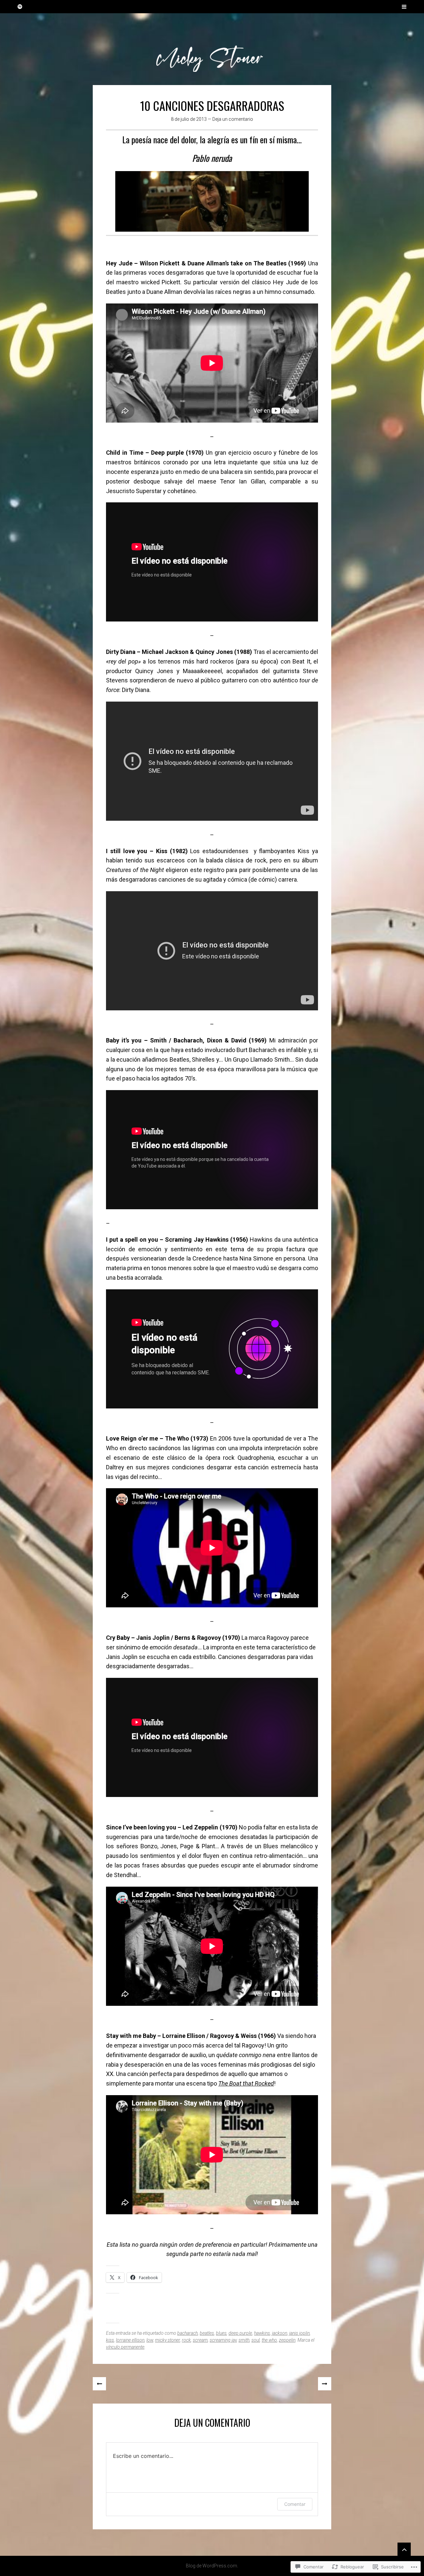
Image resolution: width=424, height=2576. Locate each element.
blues (221, 2333)
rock (186, 2340)
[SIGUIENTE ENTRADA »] (325, 2384)
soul (256, 2340)
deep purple (240, 2333)
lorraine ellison (130, 2340)
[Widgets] (404, 2549)
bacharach (187, 2333)
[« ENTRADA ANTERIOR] (99, 2384)
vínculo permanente (125, 2347)
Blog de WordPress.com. (212, 2566)
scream (200, 2340)
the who (269, 2340)
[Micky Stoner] (212, 49)
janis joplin (299, 2333)
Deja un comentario (233, 119)
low (150, 2340)
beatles (207, 2333)
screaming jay (223, 2340)
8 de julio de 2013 (189, 119)
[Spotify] (20, 7)
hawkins (262, 2333)
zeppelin (287, 2340)
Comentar (295, 2504)
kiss (110, 2340)
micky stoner (167, 2340)
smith (244, 2340)
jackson (280, 2333)
